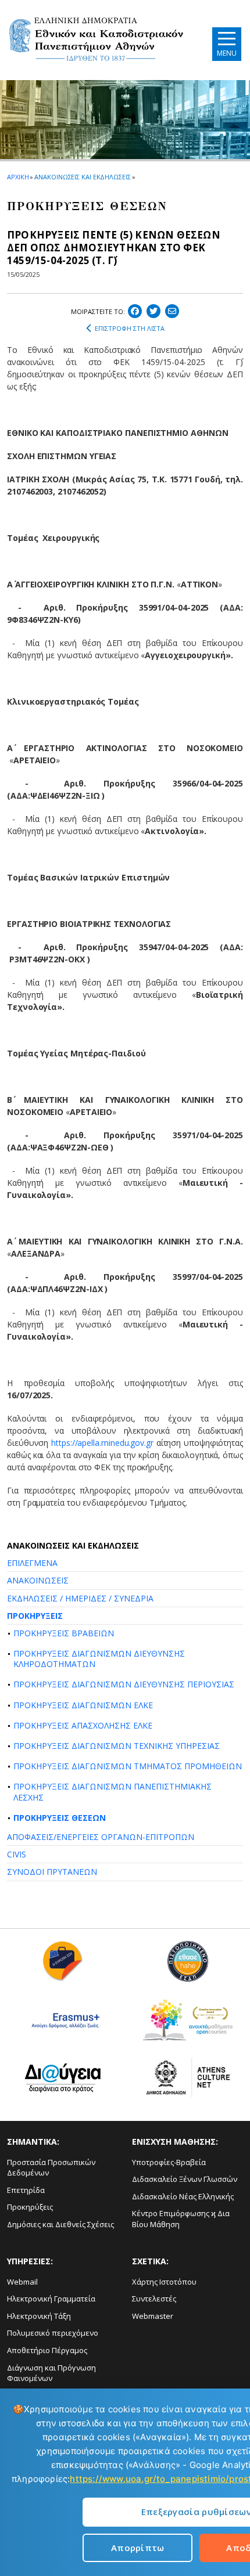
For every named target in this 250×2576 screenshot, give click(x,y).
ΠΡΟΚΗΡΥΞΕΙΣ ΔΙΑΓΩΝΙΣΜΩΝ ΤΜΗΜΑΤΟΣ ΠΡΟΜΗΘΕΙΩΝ (128, 1766)
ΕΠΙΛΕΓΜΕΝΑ (32, 1563)
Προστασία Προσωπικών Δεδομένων (51, 2168)
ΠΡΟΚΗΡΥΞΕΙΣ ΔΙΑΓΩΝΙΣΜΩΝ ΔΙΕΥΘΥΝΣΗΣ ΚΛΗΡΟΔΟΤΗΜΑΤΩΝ (99, 1659)
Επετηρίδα (26, 2190)
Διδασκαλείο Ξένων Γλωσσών (185, 2179)
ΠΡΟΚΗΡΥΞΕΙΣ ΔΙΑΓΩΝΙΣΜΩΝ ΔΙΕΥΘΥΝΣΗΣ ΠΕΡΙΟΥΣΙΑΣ (124, 1684)
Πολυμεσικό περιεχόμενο (53, 2333)
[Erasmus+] (63, 2024)
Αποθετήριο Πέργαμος (47, 2350)
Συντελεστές (154, 2299)
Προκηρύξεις (30, 2207)
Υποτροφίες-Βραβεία (169, 2162)
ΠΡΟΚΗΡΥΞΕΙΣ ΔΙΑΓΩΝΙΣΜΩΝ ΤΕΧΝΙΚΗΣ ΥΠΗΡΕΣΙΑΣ (117, 1746)
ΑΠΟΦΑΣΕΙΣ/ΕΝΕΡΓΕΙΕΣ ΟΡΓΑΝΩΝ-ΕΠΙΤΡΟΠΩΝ (101, 1837)
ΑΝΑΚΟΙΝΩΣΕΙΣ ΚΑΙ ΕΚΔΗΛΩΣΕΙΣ (82, 177)
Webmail (22, 2282)
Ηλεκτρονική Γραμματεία (51, 2299)
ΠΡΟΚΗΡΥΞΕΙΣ (35, 1616)
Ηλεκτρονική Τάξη (39, 2316)
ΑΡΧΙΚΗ (18, 177)
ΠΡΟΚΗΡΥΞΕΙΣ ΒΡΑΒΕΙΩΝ (64, 1633)
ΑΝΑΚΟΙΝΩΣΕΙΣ (38, 1580)
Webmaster (153, 2316)
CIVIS (17, 1854)
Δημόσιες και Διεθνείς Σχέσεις (60, 2224)
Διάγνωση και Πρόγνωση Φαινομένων (51, 2373)
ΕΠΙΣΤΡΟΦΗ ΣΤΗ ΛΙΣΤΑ (130, 328)
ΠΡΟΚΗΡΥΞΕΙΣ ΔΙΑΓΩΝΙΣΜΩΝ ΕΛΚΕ (83, 1705)
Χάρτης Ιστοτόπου (164, 2282)
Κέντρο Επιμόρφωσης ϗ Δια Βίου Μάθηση (181, 2219)
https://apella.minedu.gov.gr (102, 1443)
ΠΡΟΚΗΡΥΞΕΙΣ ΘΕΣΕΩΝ (60, 1818)
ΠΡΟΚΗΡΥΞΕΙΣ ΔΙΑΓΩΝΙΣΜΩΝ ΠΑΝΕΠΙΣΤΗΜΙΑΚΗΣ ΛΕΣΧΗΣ (112, 1792)
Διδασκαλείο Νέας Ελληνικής (183, 2196)
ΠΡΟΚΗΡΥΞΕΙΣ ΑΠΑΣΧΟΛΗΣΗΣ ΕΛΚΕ (83, 1725)
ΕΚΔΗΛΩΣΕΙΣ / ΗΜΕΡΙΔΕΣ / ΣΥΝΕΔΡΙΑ (80, 1598)
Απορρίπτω (138, 2548)
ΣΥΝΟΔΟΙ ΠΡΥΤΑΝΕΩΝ (52, 1872)
